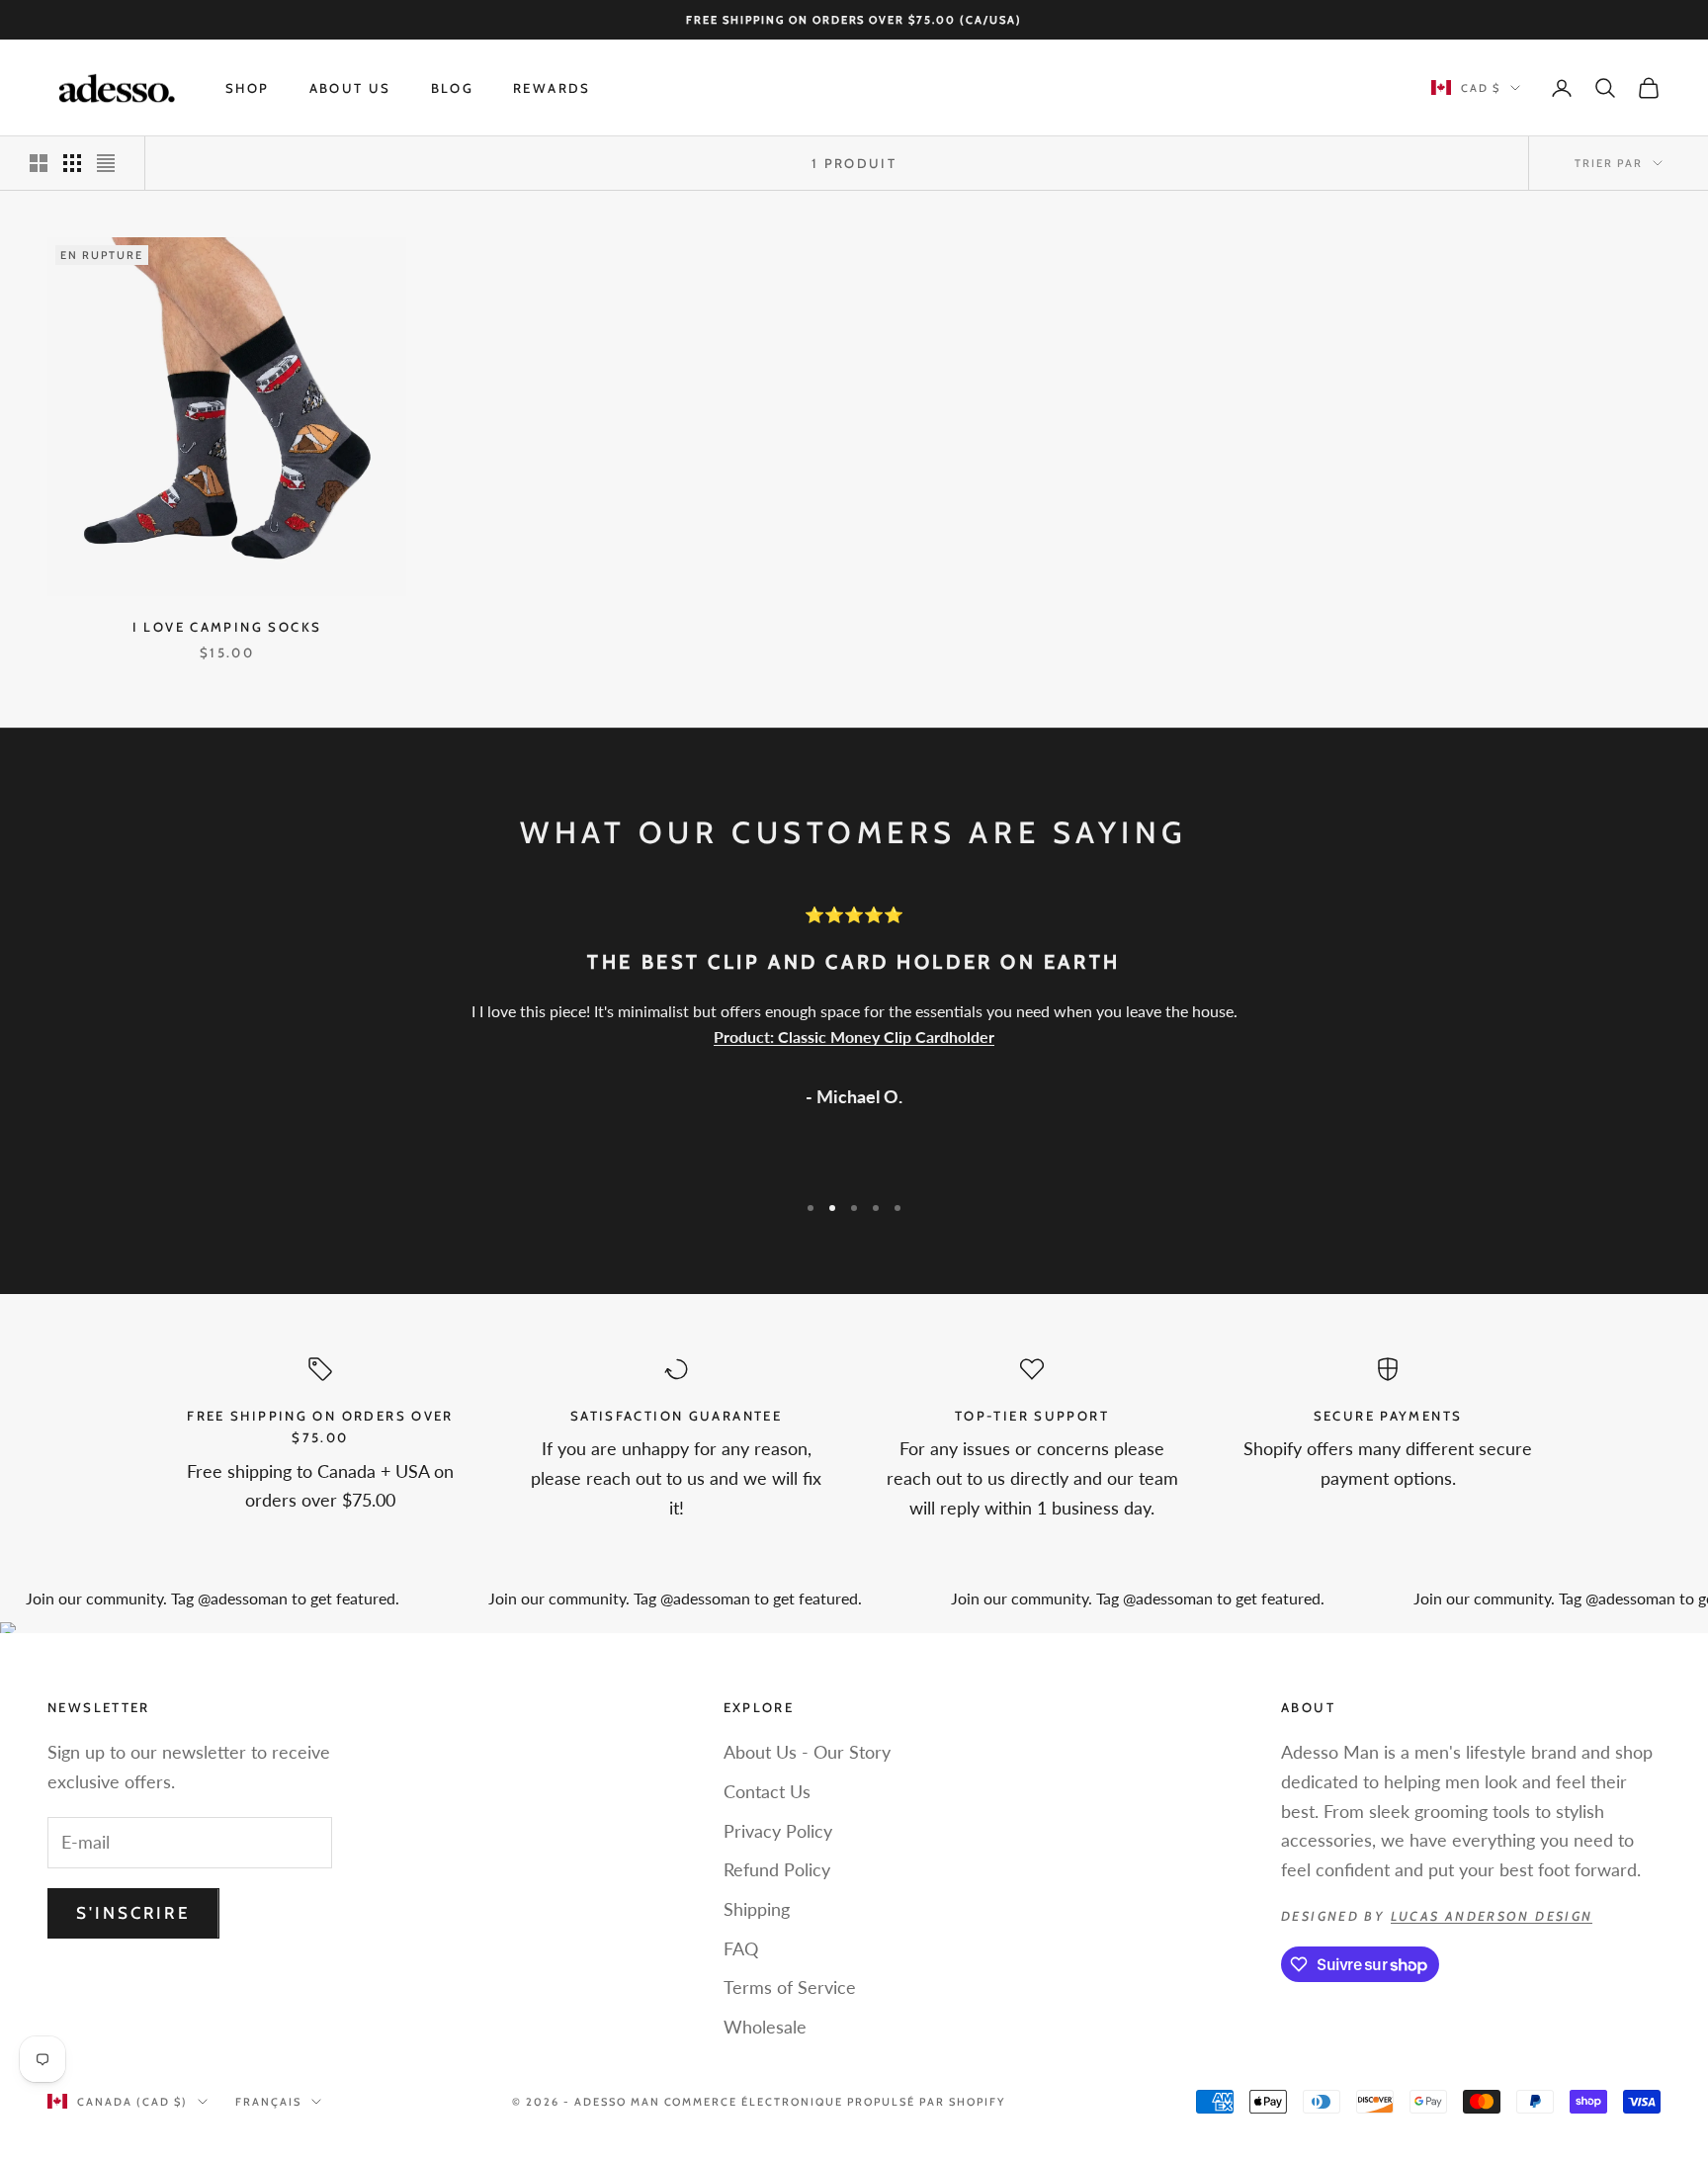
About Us (350, 88)
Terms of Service (790, 1987)
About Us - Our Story (807, 1752)
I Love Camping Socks (227, 627)
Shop (248, 88)
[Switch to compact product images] (106, 163)
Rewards (552, 88)
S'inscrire (133, 1913)
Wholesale (765, 2027)
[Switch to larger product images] (39, 163)
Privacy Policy (778, 1831)
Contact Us (767, 1791)
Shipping (757, 1909)
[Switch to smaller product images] (72, 163)
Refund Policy (777, 1869)
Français (268, 2102)
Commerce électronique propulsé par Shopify (835, 2102)
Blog (453, 88)
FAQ (741, 1948)
